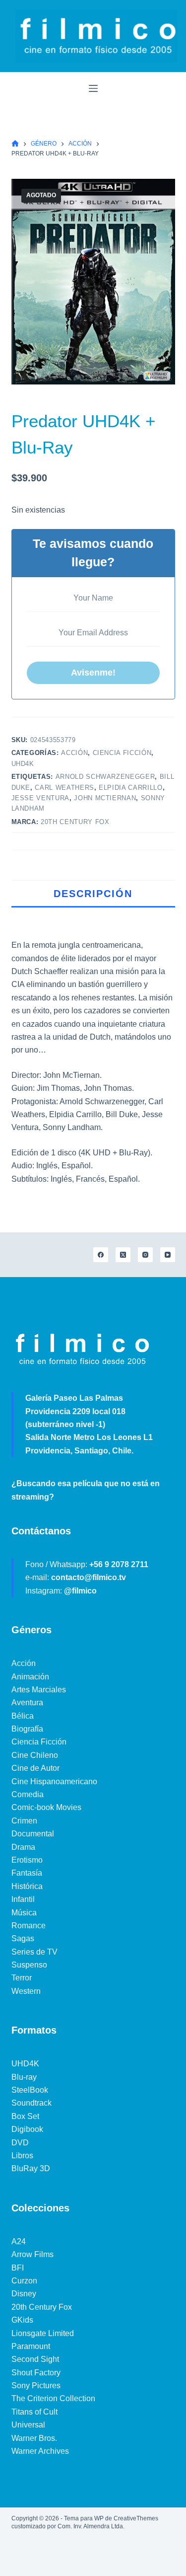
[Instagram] (145, 1255)
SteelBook (30, 2090)
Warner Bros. (34, 2438)
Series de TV (34, 1952)
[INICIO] (15, 144)
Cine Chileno (35, 1755)
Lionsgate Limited (43, 2333)
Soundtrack (31, 2103)
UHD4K (23, 764)
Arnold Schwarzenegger (105, 777)
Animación (30, 1677)
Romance (29, 1926)
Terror (22, 1978)
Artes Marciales (39, 1690)
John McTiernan (105, 798)
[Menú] (93, 88)
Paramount (31, 2346)
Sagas (23, 1938)
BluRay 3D (31, 2168)
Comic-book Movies (46, 1807)
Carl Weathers (64, 788)
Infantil (23, 1899)
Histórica (27, 1886)
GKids (22, 2320)
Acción (74, 753)
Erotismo (27, 1860)
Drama (23, 1847)
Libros (22, 2156)
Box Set (25, 2116)
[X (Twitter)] (123, 1255)
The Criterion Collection (53, 2398)
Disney (24, 2294)
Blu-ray (24, 2077)
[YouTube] (168, 1255)
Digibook (27, 2129)
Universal (28, 2425)
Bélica (23, 1716)
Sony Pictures (36, 2386)
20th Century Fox (75, 822)
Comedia (28, 1794)
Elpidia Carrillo (130, 788)
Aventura (27, 1703)
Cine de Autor (35, 1768)
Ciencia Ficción (122, 753)
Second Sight (35, 2359)
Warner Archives (40, 2451)
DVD (20, 2143)
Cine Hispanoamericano (54, 1781)
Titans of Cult (34, 2412)
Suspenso (29, 1965)
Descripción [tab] (93, 894)
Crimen (24, 1821)
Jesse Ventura (40, 798)
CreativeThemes (136, 2518)
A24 (19, 2241)
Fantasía (27, 1873)
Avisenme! (93, 673)
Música (24, 1913)
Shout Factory (36, 2373)
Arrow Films (32, 2254)
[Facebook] (101, 1255)
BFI (18, 2268)
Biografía (27, 1729)
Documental (33, 1834)
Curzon (24, 2281)
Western (26, 1991)
